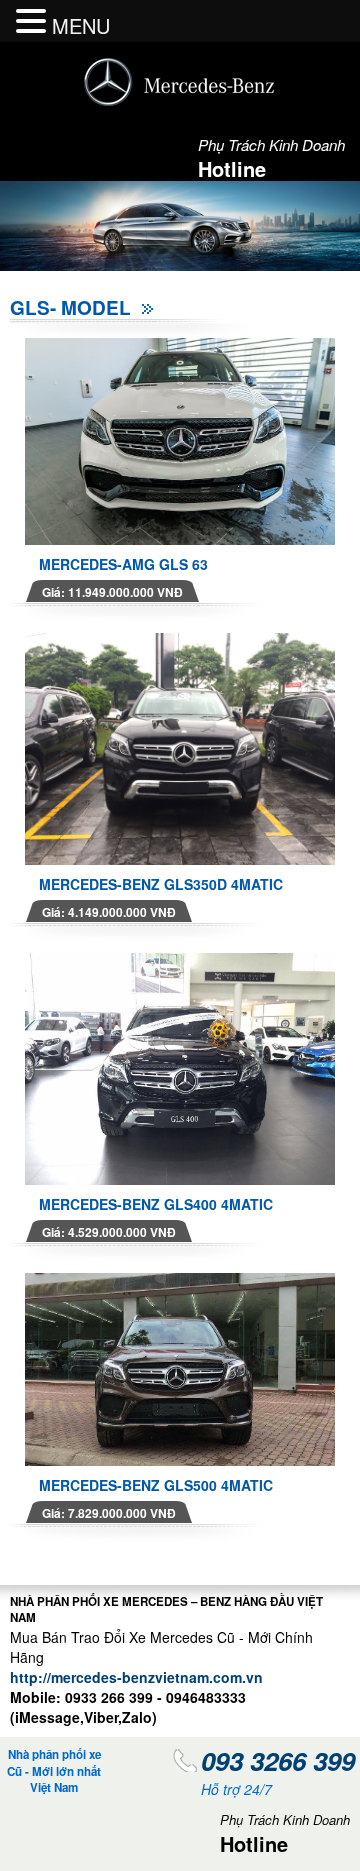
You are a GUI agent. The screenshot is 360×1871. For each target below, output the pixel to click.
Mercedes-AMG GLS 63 (123, 564)
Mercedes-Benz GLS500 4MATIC (156, 1485)
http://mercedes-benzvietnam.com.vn (136, 1677)
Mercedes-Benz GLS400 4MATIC (156, 1204)
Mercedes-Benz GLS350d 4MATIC (161, 884)
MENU (81, 25)
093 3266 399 (278, 1760)
